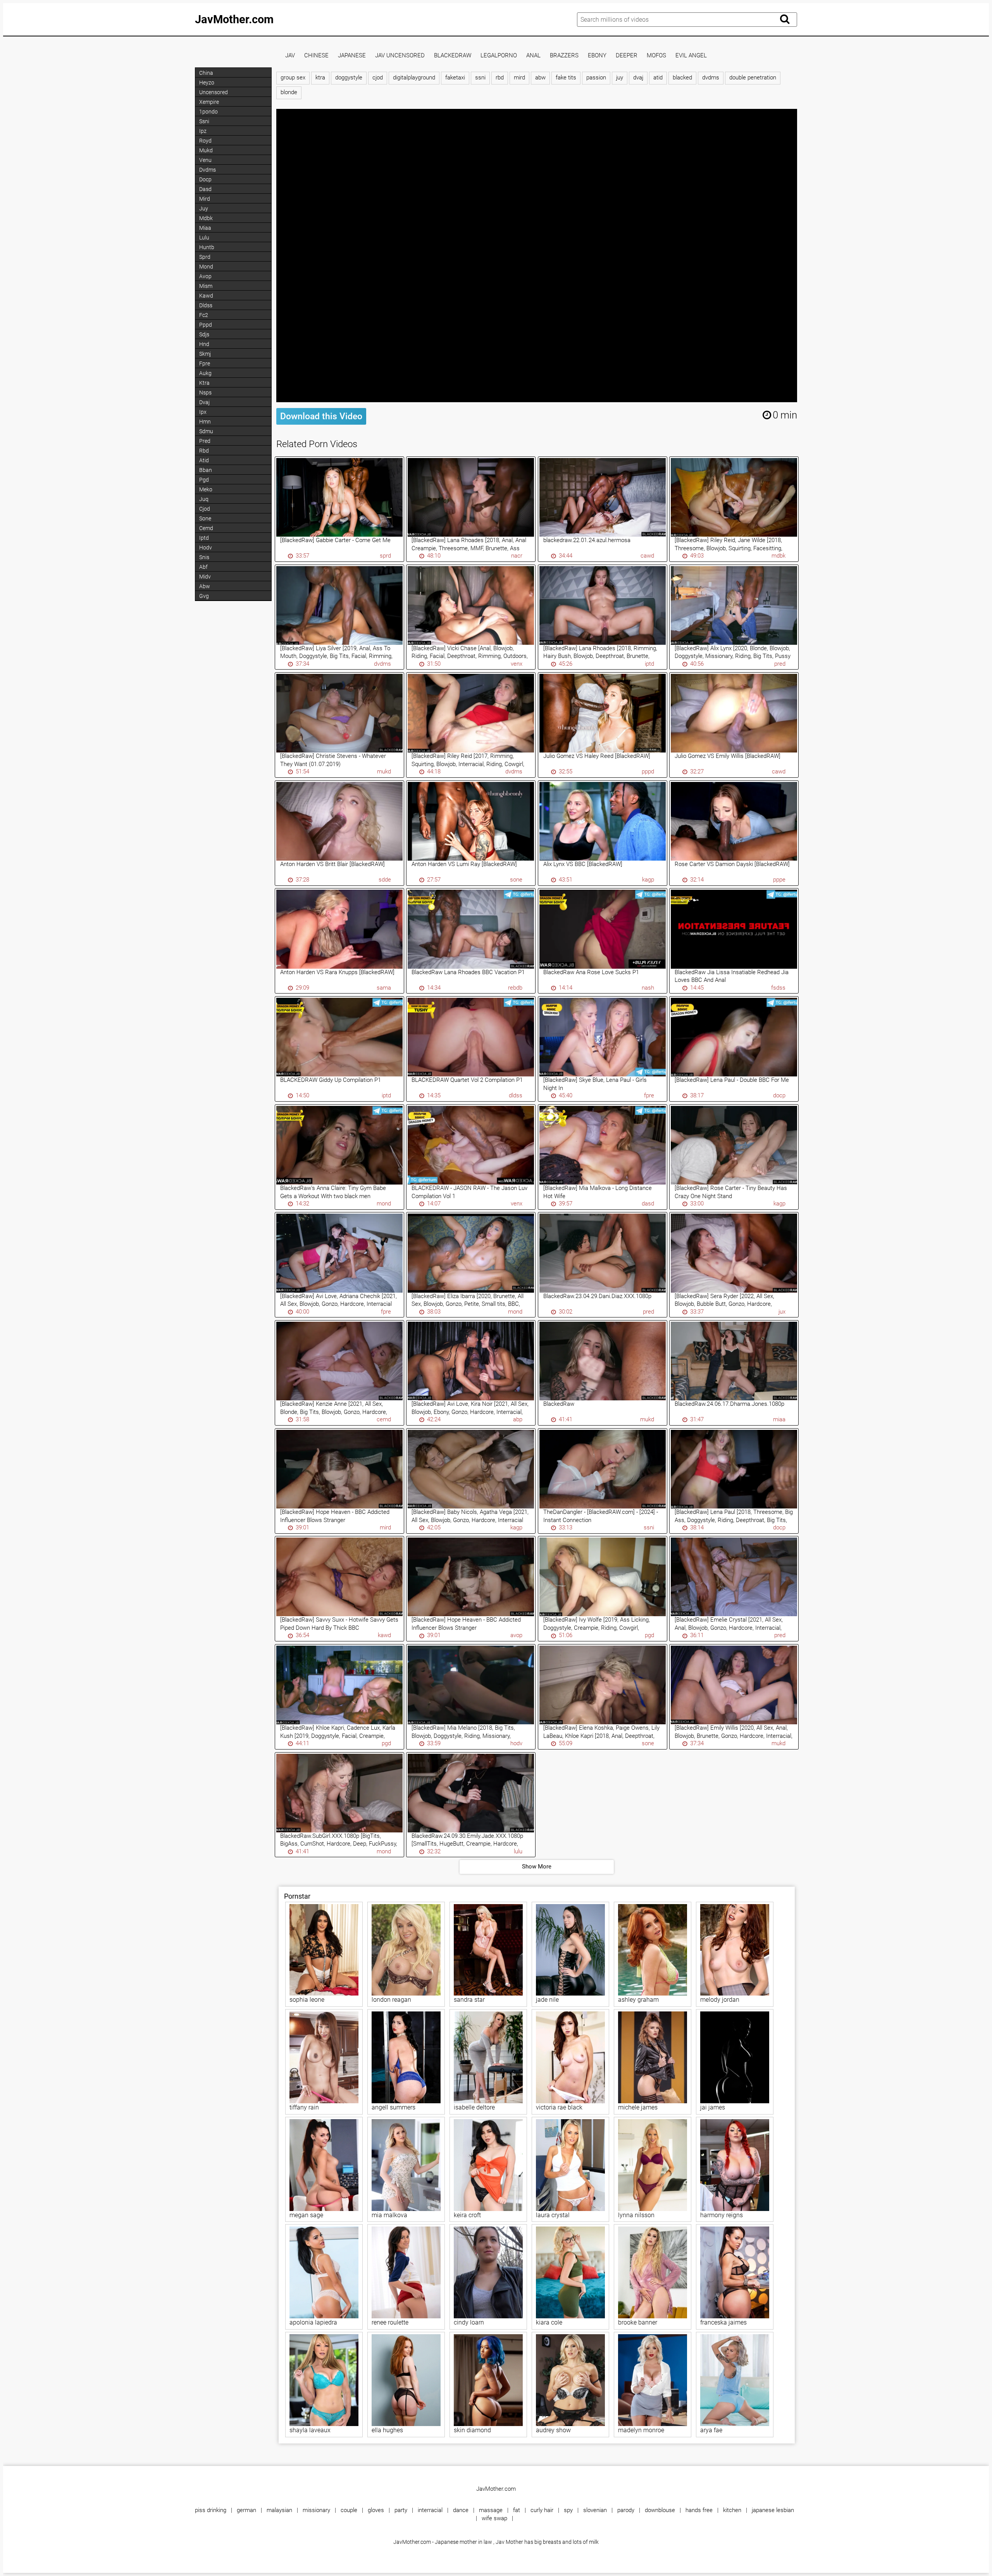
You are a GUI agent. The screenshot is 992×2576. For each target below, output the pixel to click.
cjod (378, 78)
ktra (320, 78)
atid (658, 78)
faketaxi (455, 78)
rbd (500, 78)
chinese (316, 56)
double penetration (753, 78)
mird (519, 78)
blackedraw (453, 56)
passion (596, 78)
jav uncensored (400, 56)
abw (540, 78)
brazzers (564, 56)
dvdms (711, 78)
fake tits (566, 78)
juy (620, 78)
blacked (682, 78)
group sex (293, 78)
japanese (352, 56)
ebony (597, 56)
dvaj (638, 78)
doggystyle (349, 78)
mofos (656, 56)
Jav (290, 56)
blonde (289, 92)
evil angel (691, 56)
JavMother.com (234, 19)
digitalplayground (414, 78)
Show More (537, 1867)
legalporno (499, 56)
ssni (480, 78)
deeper (627, 56)
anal (533, 56)
